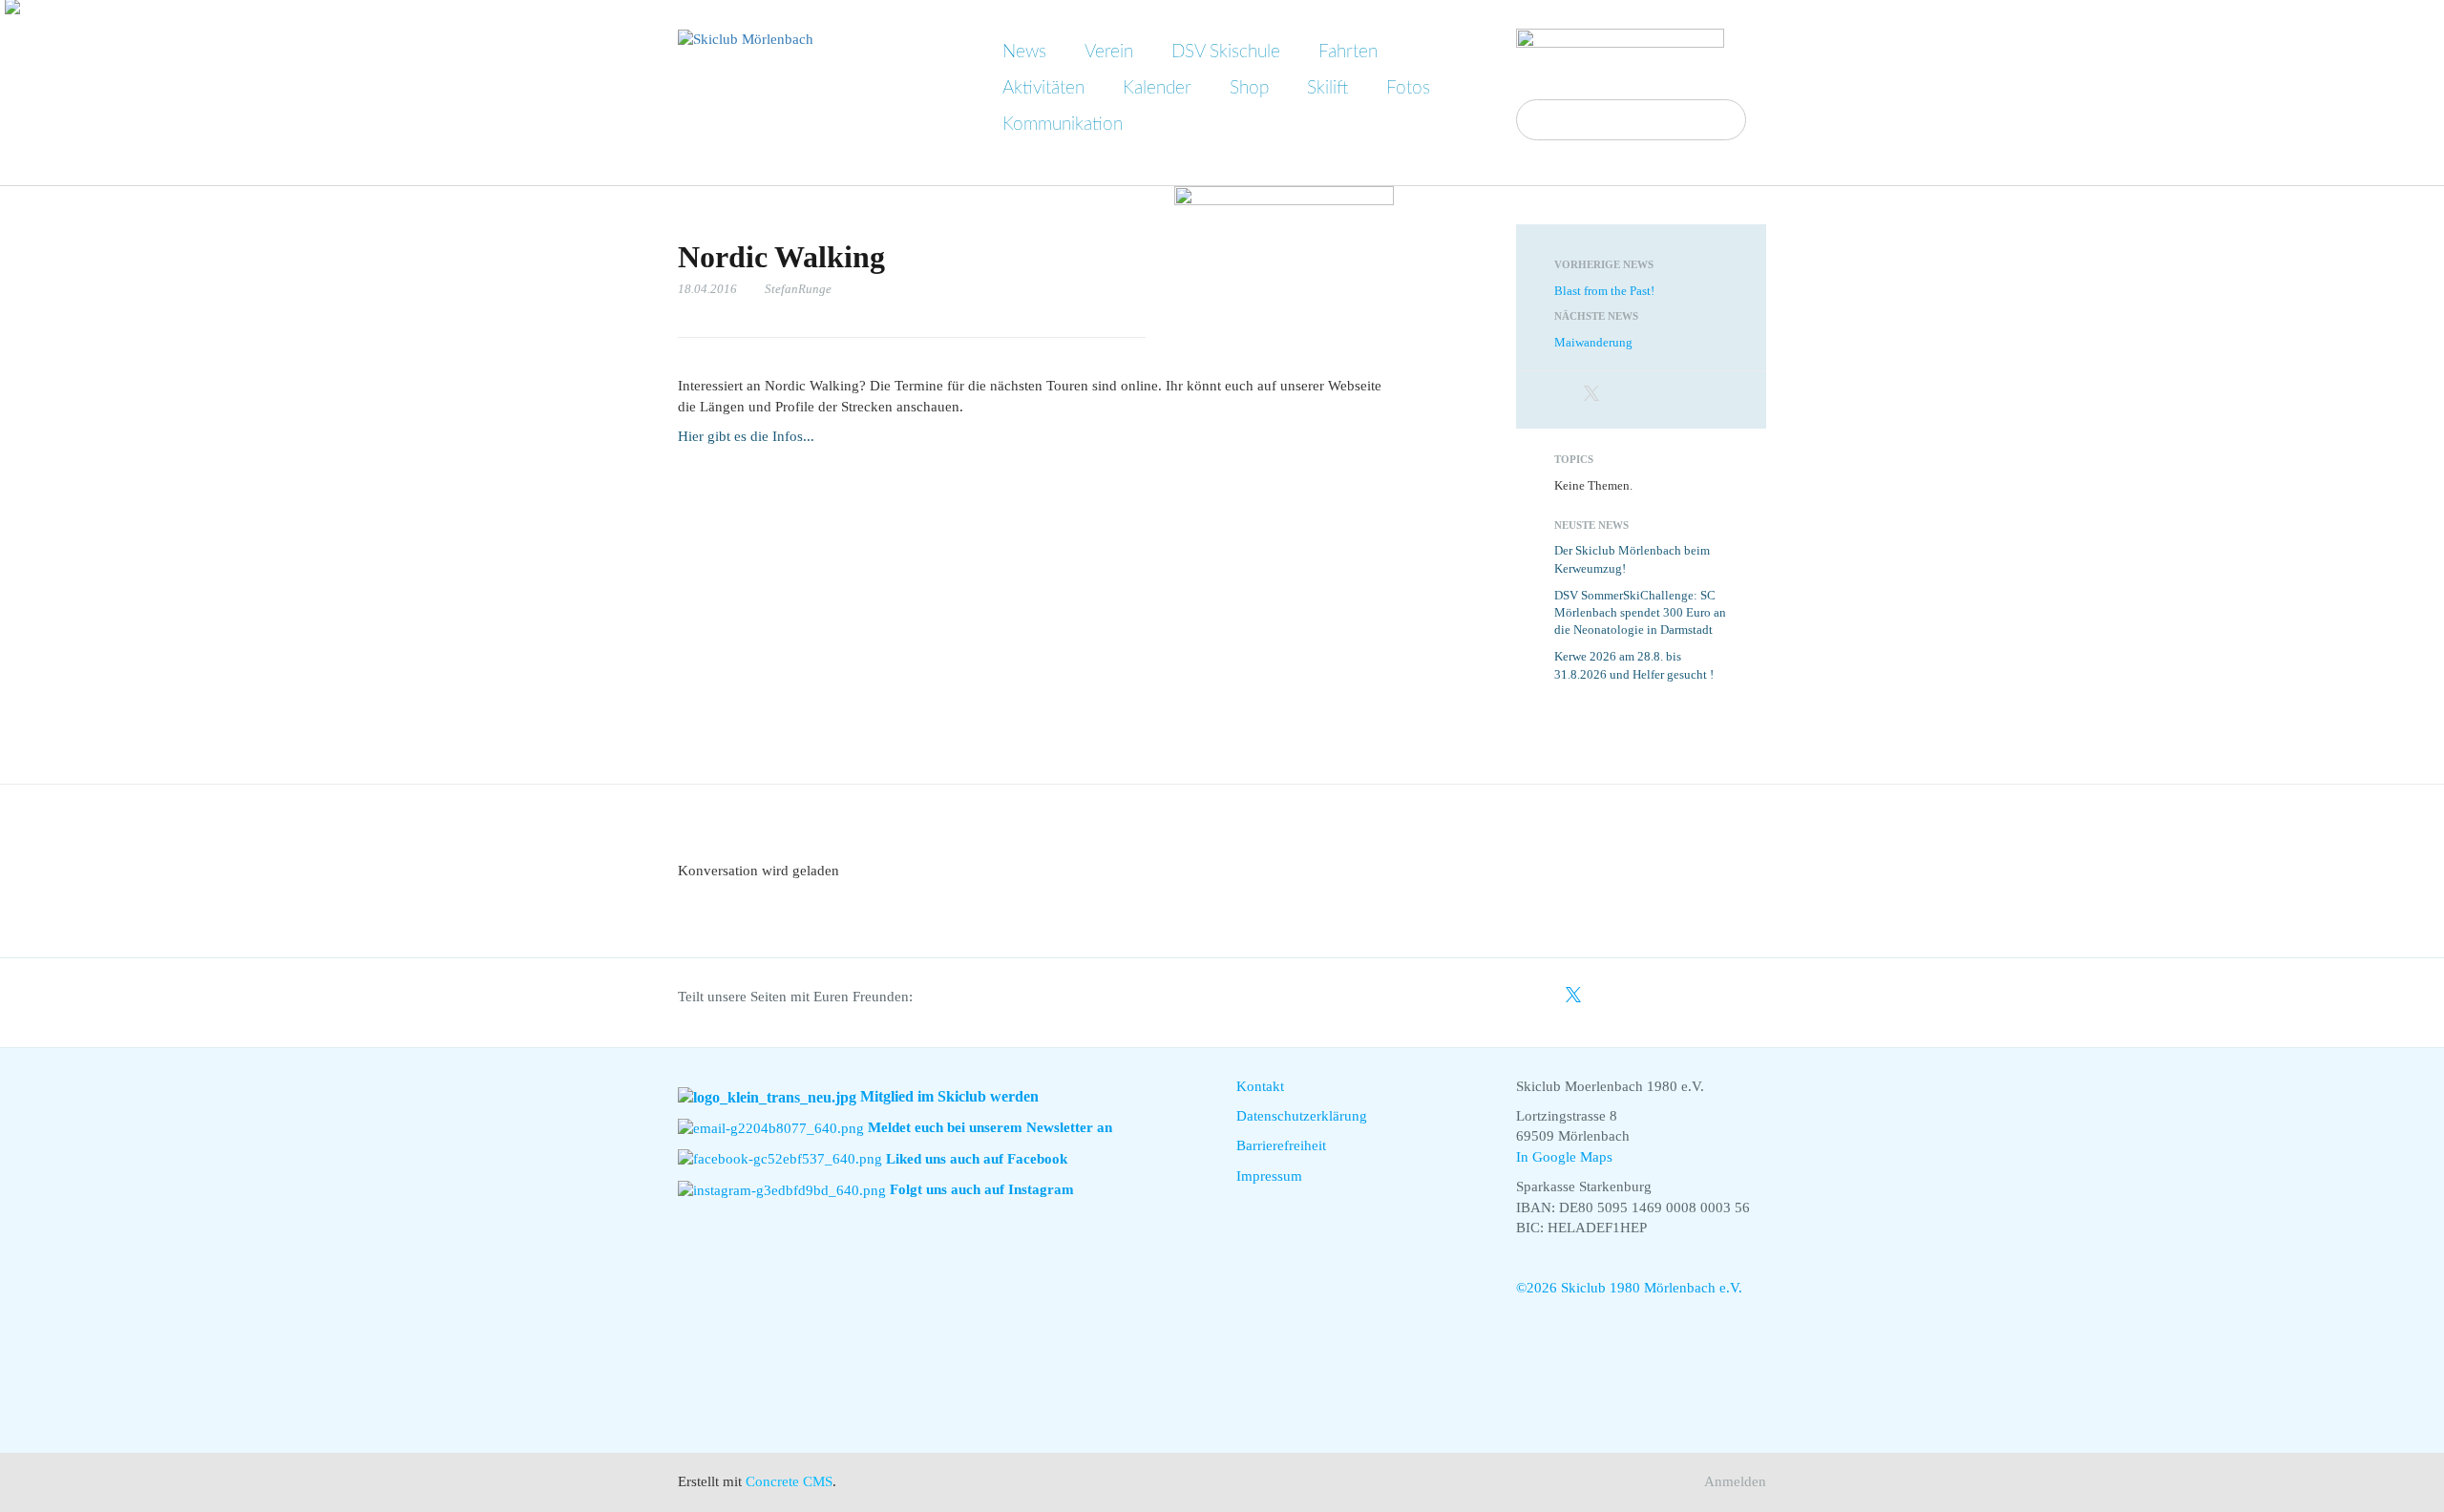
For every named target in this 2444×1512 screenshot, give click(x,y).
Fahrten (1348, 52)
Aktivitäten (1043, 88)
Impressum (1269, 1176)
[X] (1591, 396)
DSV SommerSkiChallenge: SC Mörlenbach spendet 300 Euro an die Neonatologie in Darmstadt (1640, 613)
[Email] (1643, 396)
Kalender (1157, 88)
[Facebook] (1565, 396)
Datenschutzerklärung (1302, 1116)
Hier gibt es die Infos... (746, 436)
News (1024, 52)
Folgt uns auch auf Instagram (982, 1189)
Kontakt (1260, 1086)
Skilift (1327, 88)
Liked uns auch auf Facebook (977, 1159)
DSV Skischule (1226, 52)
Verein (1109, 52)
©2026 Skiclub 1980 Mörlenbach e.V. (1629, 1288)
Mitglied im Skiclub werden (949, 1096)
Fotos (1408, 88)
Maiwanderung (1593, 343)
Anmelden (1735, 1481)
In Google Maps (1564, 1157)
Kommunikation (1063, 125)
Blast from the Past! (1604, 291)
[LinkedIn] (1618, 396)
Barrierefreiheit (1281, 1145)
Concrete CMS (789, 1481)
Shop (1249, 88)
